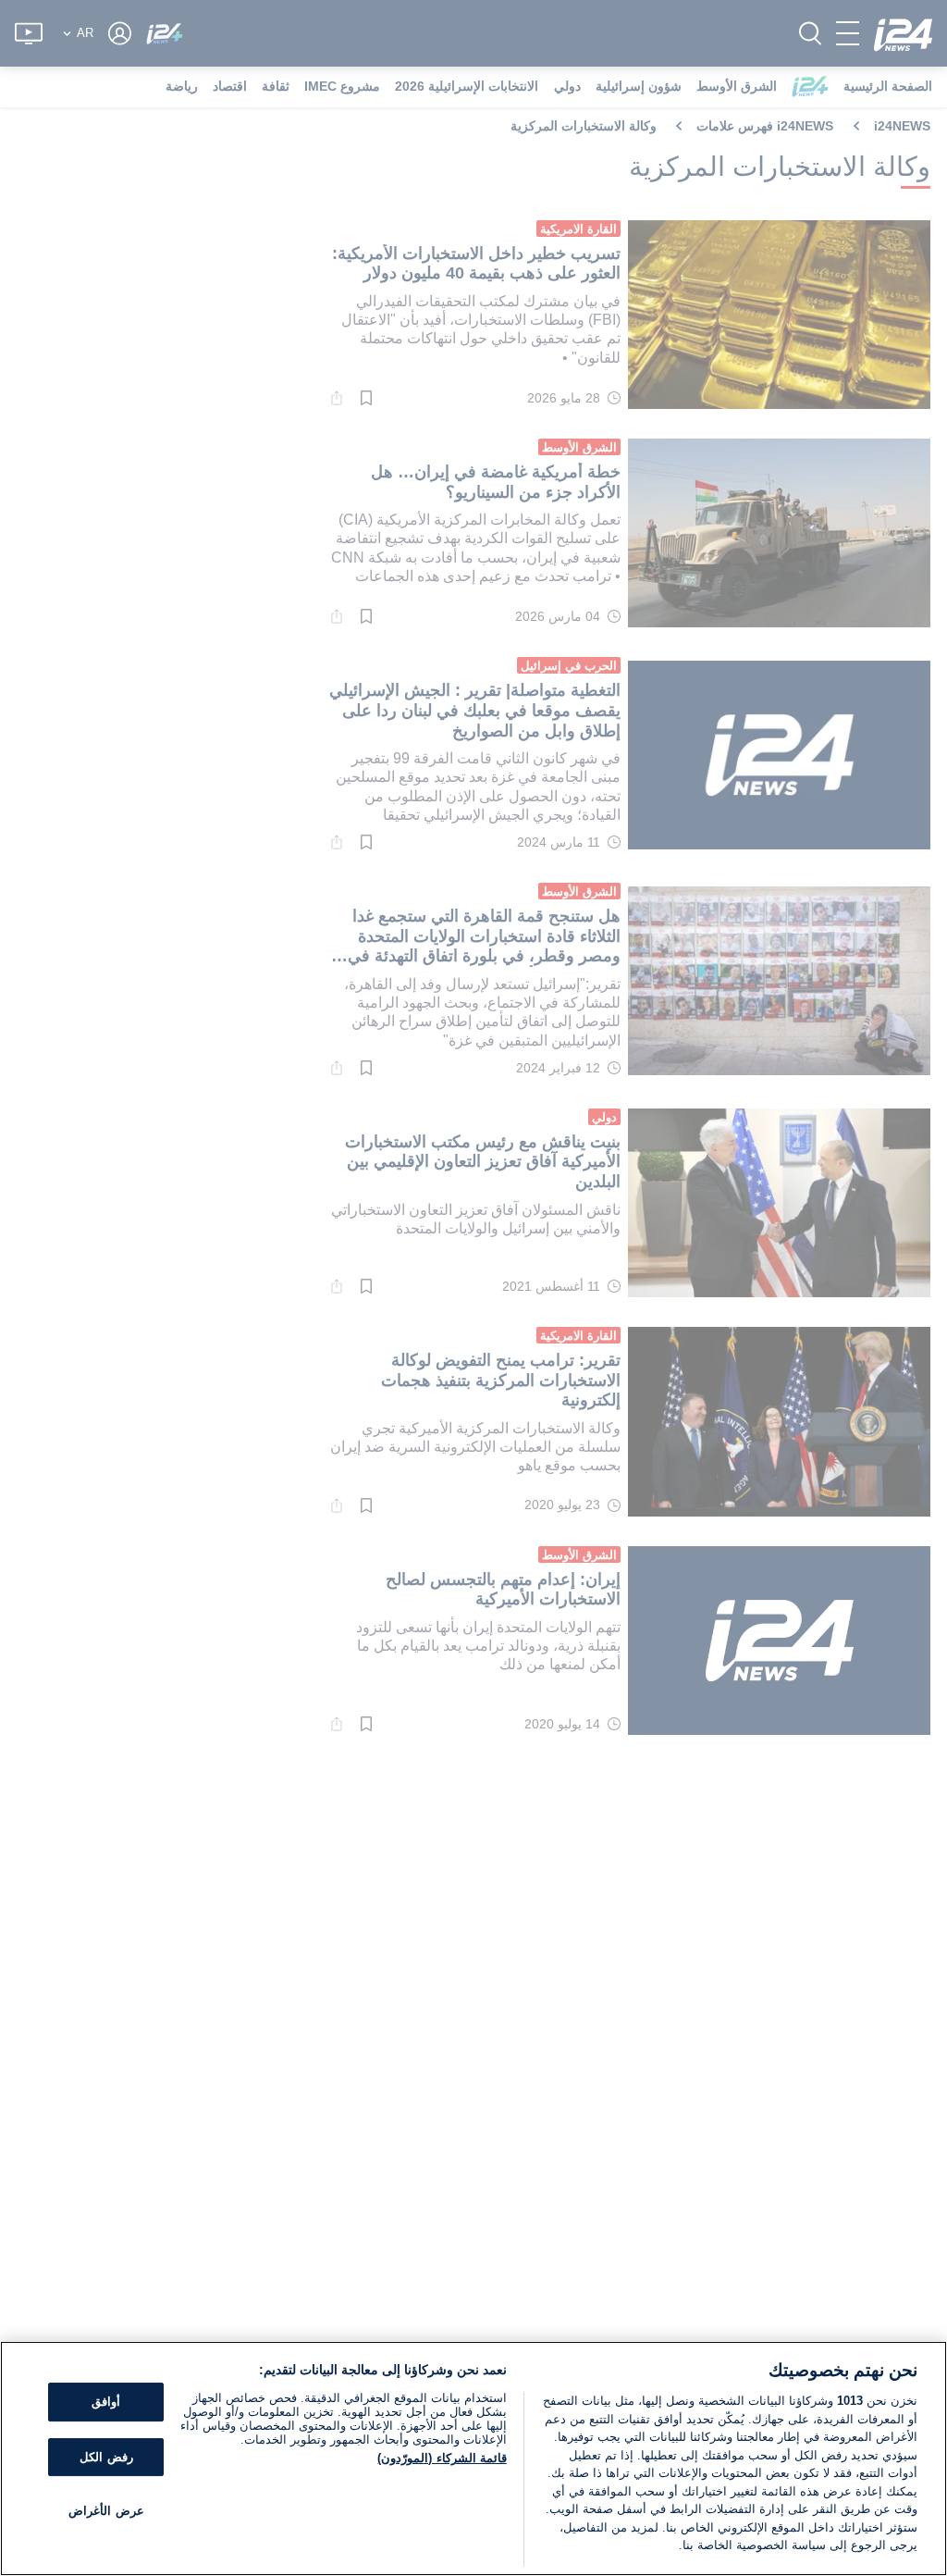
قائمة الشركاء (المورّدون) (442, 2458)
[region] (473, 2458)
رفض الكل (106, 2457)
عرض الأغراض (106, 2512)
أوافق (106, 2402)
